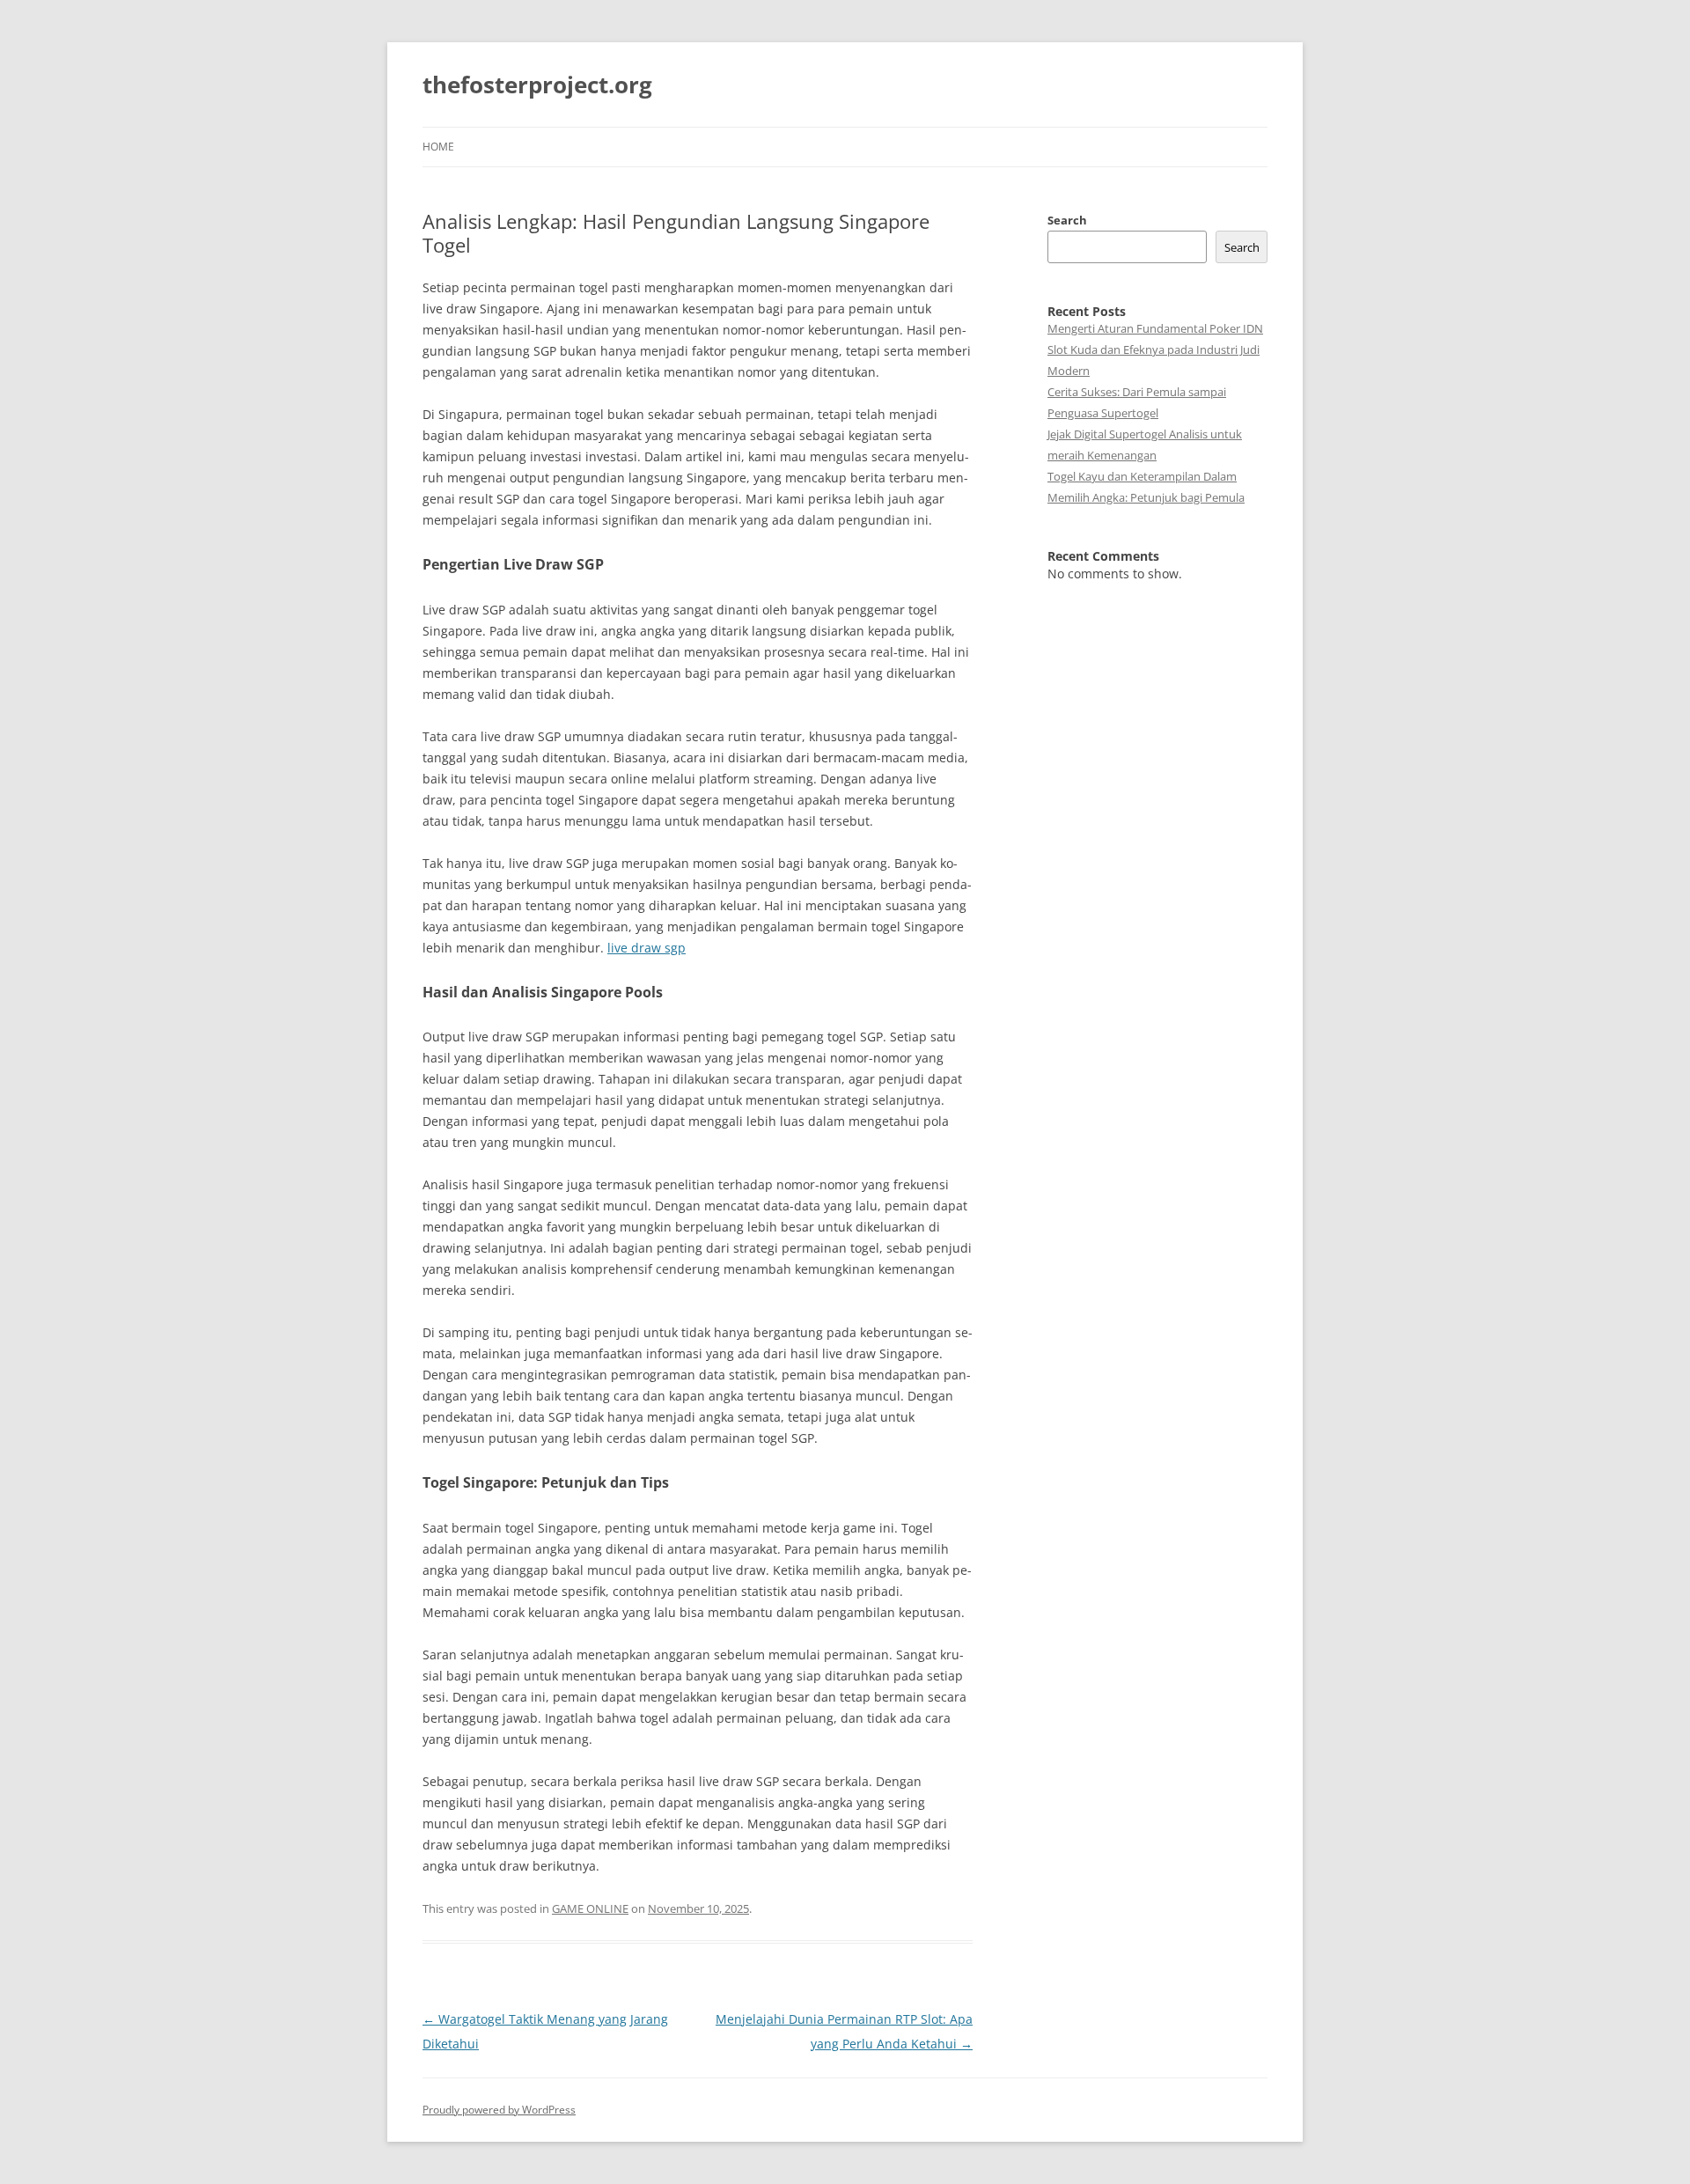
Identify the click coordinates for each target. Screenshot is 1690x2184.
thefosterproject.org (537, 85)
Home (438, 147)
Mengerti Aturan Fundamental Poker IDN (1155, 328)
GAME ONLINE (590, 1908)
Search (1067, 220)
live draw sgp (647, 948)
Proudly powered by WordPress (499, 2110)
